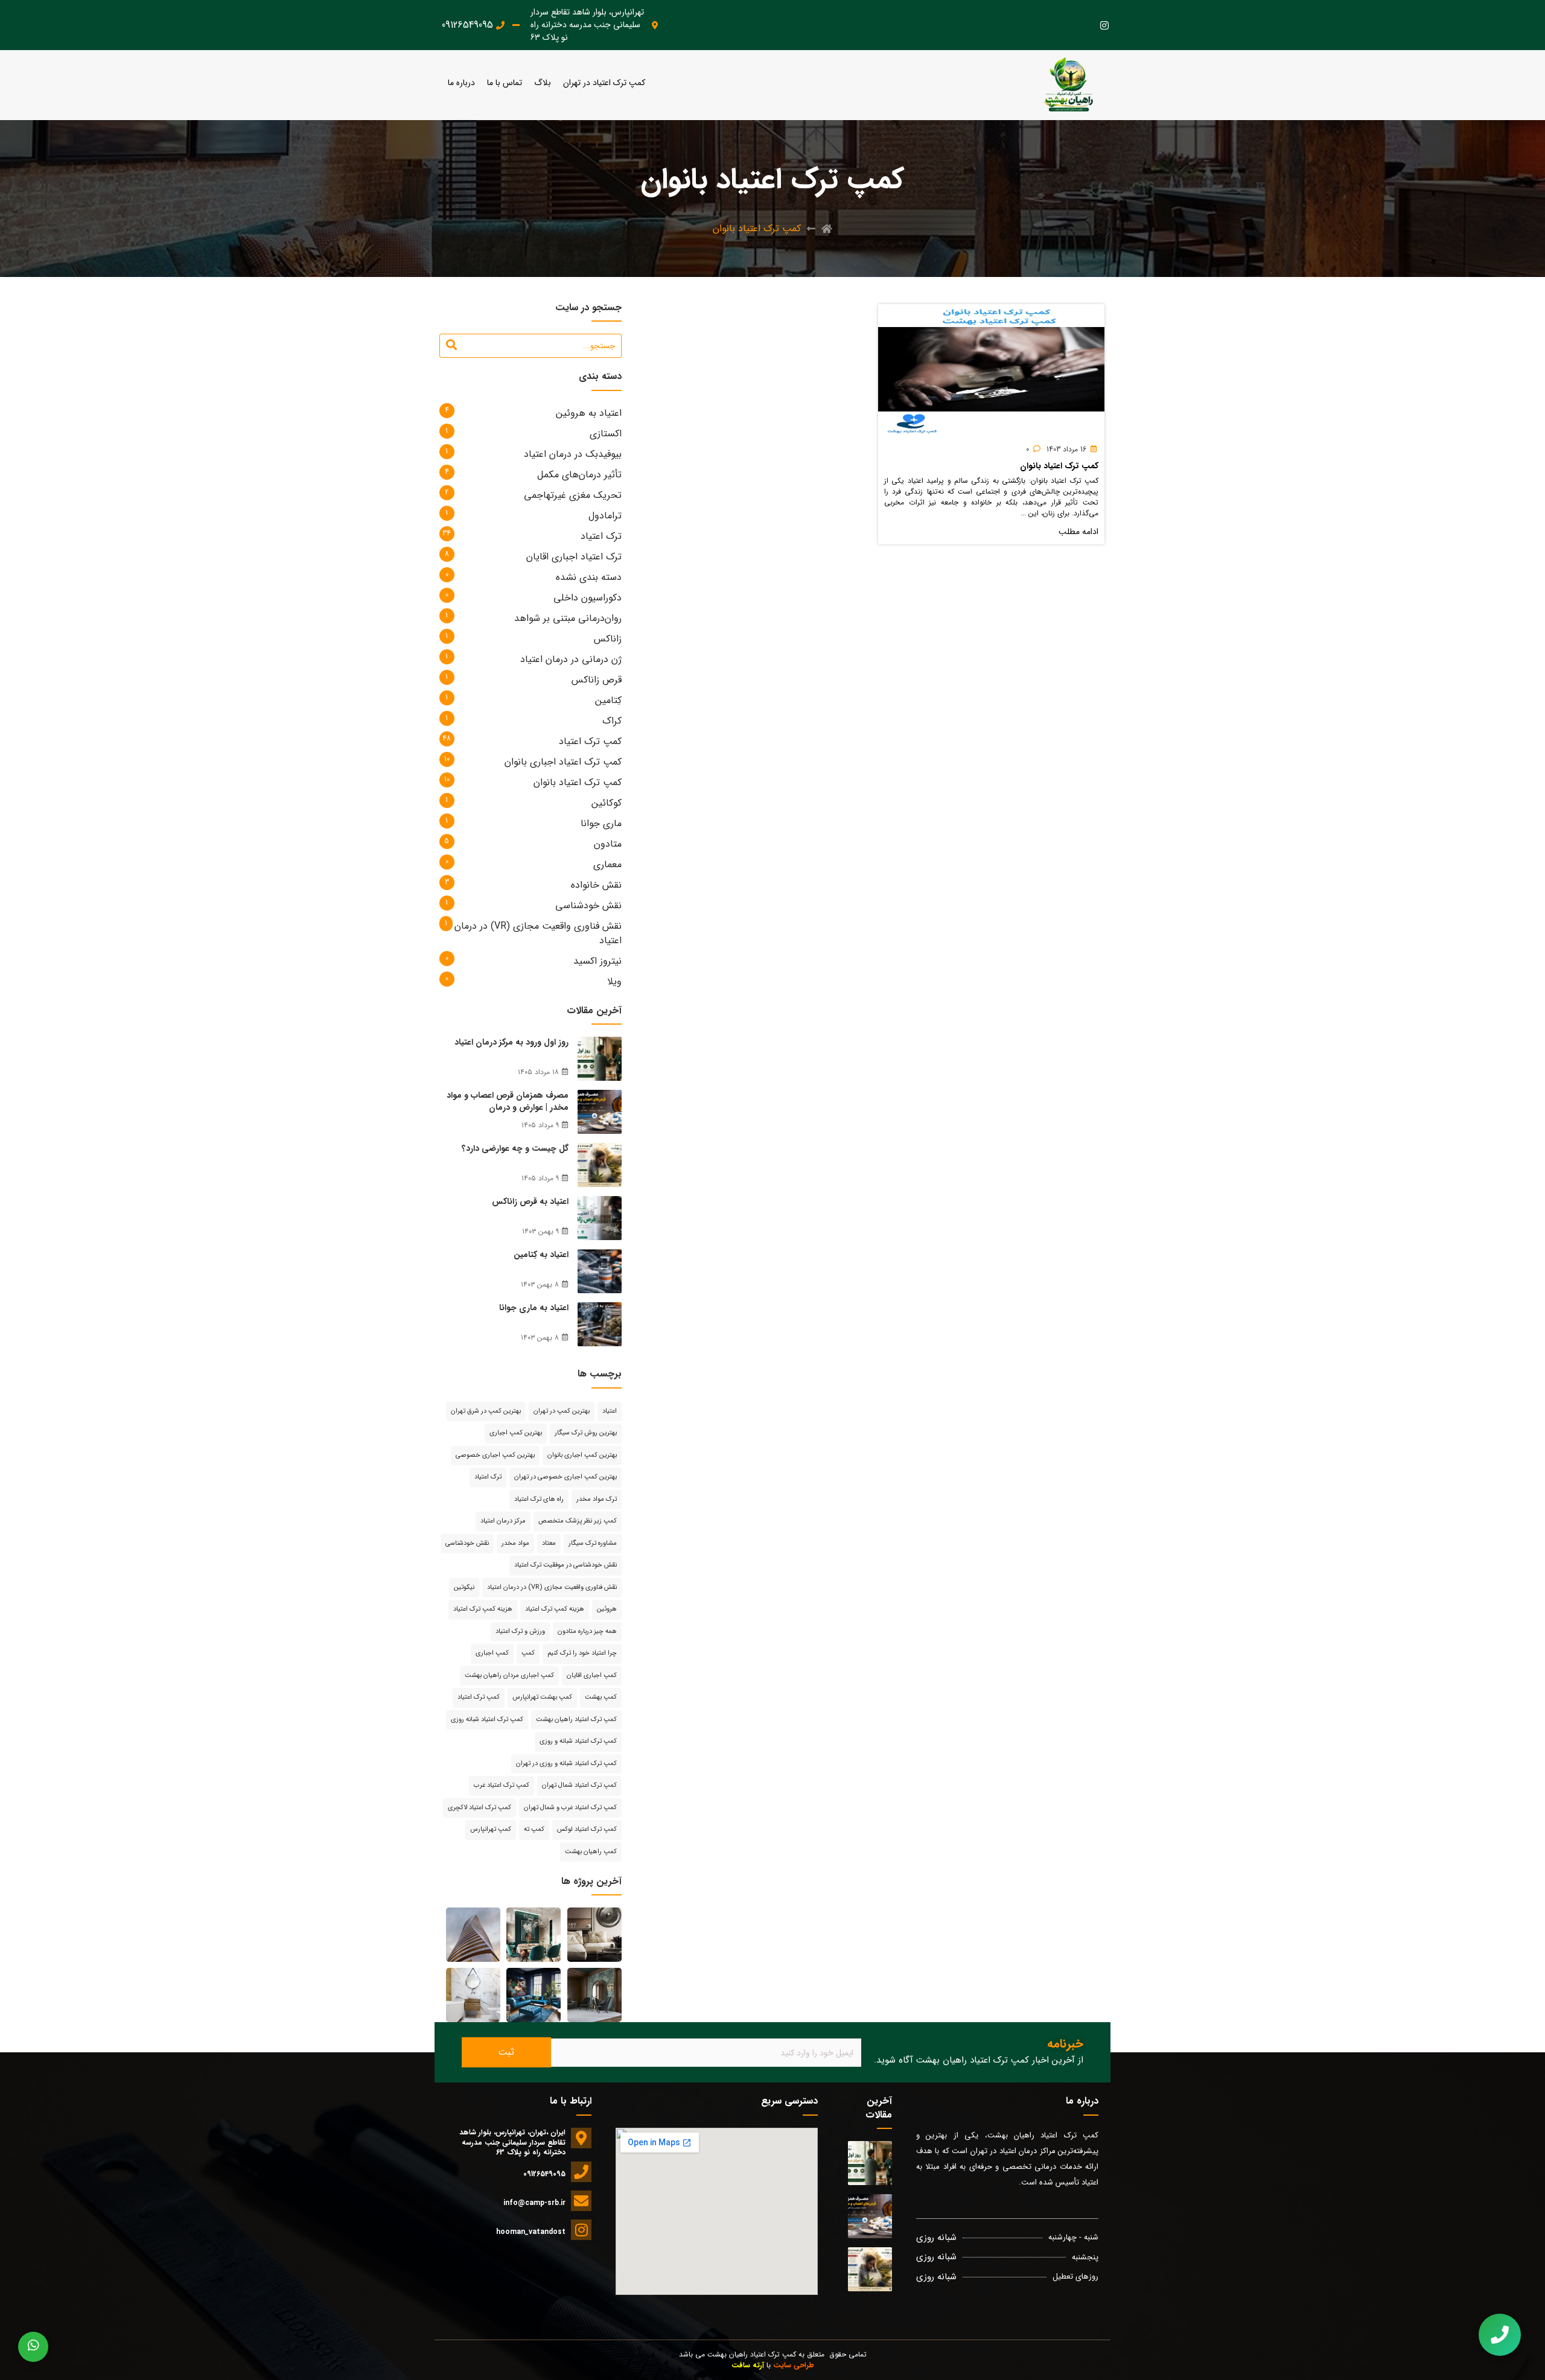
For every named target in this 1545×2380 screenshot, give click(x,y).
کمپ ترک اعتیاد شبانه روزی (487, 1720)
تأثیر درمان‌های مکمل (579, 475)
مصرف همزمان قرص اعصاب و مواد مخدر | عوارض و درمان (508, 1101)
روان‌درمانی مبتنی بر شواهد (568, 618)
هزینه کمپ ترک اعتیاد (483, 1609)
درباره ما (461, 83)
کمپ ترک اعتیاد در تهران (604, 83)
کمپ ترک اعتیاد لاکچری (479, 1808)
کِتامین (608, 700)
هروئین (607, 1609)
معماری (607, 864)
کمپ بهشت (601, 1697)
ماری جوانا (601, 823)
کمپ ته (534, 1829)
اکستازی (606, 434)
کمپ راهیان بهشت (591, 1852)
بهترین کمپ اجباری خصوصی (495, 1455)
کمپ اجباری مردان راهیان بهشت (509, 1675)
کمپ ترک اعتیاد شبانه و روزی (578, 1741)
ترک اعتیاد (601, 536)
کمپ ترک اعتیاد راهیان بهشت (576, 1720)
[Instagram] (1104, 25)
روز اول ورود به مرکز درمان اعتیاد (511, 1042)
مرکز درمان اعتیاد (503, 1521)
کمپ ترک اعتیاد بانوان (1059, 466)
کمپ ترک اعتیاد (590, 741)
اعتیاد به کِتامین (541, 1255)
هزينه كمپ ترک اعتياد (555, 1609)
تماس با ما (505, 83)
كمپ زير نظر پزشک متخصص (578, 1521)
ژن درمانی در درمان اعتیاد (571, 659)
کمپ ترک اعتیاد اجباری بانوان (563, 762)
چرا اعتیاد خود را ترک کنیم (582, 1653)
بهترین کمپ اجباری (516, 1433)
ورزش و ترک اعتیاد (520, 1631)
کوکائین (607, 803)
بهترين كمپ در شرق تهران (486, 1411)
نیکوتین (464, 1587)
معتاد (549, 1543)
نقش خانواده (596, 885)
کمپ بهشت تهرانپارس (542, 1697)
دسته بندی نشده (589, 577)
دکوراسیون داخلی (588, 598)
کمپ (528, 1653)
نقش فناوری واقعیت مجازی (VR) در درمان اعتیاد (538, 933)
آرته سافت (748, 2365)
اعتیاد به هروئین (589, 413)
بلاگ (543, 83)
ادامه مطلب (1078, 532)
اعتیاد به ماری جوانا (534, 1308)
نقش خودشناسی (588, 905)
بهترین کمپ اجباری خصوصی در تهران (565, 1477)
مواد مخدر (515, 1543)
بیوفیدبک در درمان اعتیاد (573, 454)
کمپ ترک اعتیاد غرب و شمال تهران (570, 1808)
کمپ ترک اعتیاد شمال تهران (579, 1785)
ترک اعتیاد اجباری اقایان (574, 557)
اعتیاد (610, 1411)
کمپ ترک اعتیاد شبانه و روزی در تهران (566, 1764)
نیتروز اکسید (597, 961)
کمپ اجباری (492, 1653)
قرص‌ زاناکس (597, 680)
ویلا (614, 982)
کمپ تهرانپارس (491, 1829)
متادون (608, 844)
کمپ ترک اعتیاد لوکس (587, 1829)
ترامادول (605, 516)
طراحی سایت (794, 2365)
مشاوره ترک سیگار (593, 1543)
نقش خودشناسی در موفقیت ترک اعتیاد (565, 1565)
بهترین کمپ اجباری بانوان (582, 1455)
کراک (612, 721)
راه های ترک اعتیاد (539, 1499)
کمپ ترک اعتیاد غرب (502, 1785)
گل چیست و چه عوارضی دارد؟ (515, 1148)
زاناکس (608, 639)
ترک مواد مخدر (597, 1499)
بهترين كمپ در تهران (562, 1411)
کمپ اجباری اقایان (592, 1675)
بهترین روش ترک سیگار (586, 1433)
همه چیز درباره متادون (587, 1631)
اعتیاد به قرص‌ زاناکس (530, 1201)
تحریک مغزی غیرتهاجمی (573, 495)
